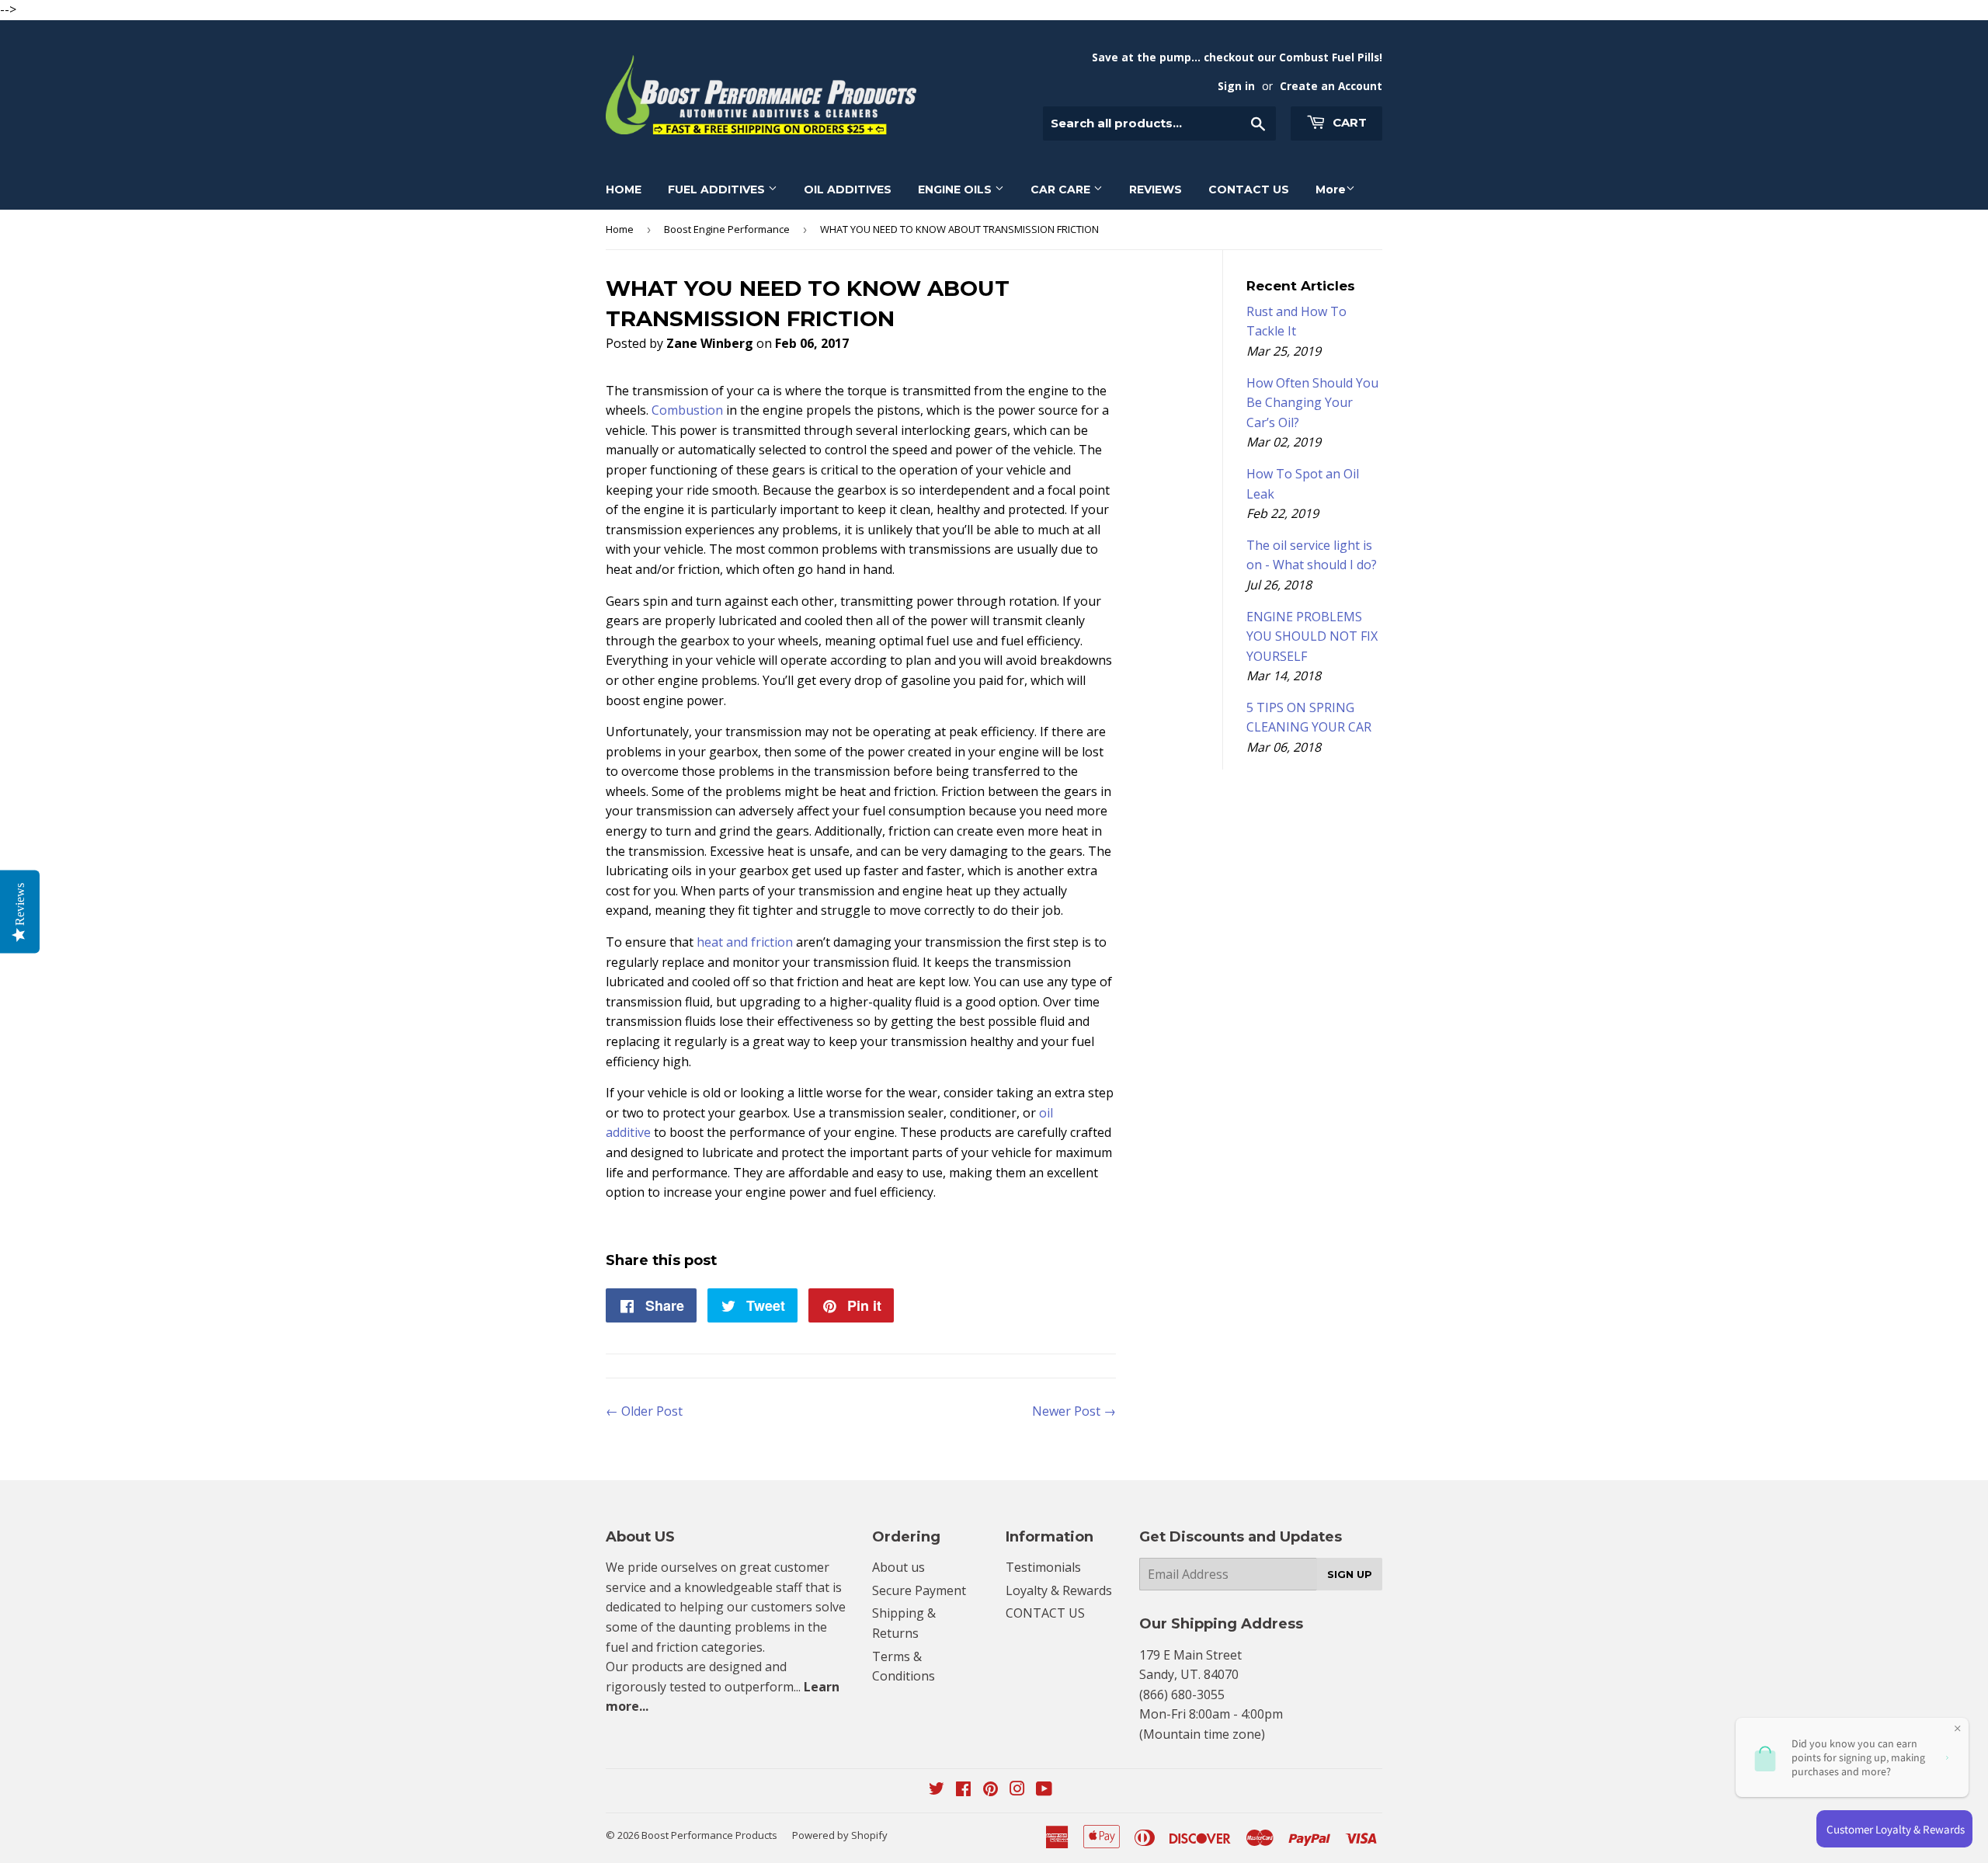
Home (620, 229)
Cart (1348, 122)
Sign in (1236, 86)
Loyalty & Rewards (1059, 1590)
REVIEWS (1156, 189)
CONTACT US (1249, 189)
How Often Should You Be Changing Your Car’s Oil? (1312, 403)
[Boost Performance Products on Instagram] (1017, 1790)
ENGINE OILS (956, 189)
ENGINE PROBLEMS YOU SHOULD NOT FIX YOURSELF (1312, 636)
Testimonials (1043, 1567)
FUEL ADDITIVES (718, 189)
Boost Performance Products (709, 1835)
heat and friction (745, 942)
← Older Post (644, 1411)
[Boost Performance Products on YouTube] (1044, 1790)
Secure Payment (919, 1590)
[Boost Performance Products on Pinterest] (991, 1790)
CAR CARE (1062, 189)
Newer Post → (1074, 1411)
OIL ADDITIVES (848, 189)
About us (898, 1567)
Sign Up (1350, 1574)
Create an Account (1331, 86)
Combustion (687, 410)
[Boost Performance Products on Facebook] (963, 1790)
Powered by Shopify (840, 1835)
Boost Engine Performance (727, 229)
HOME (624, 189)
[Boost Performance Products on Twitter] (937, 1790)
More (1331, 189)
